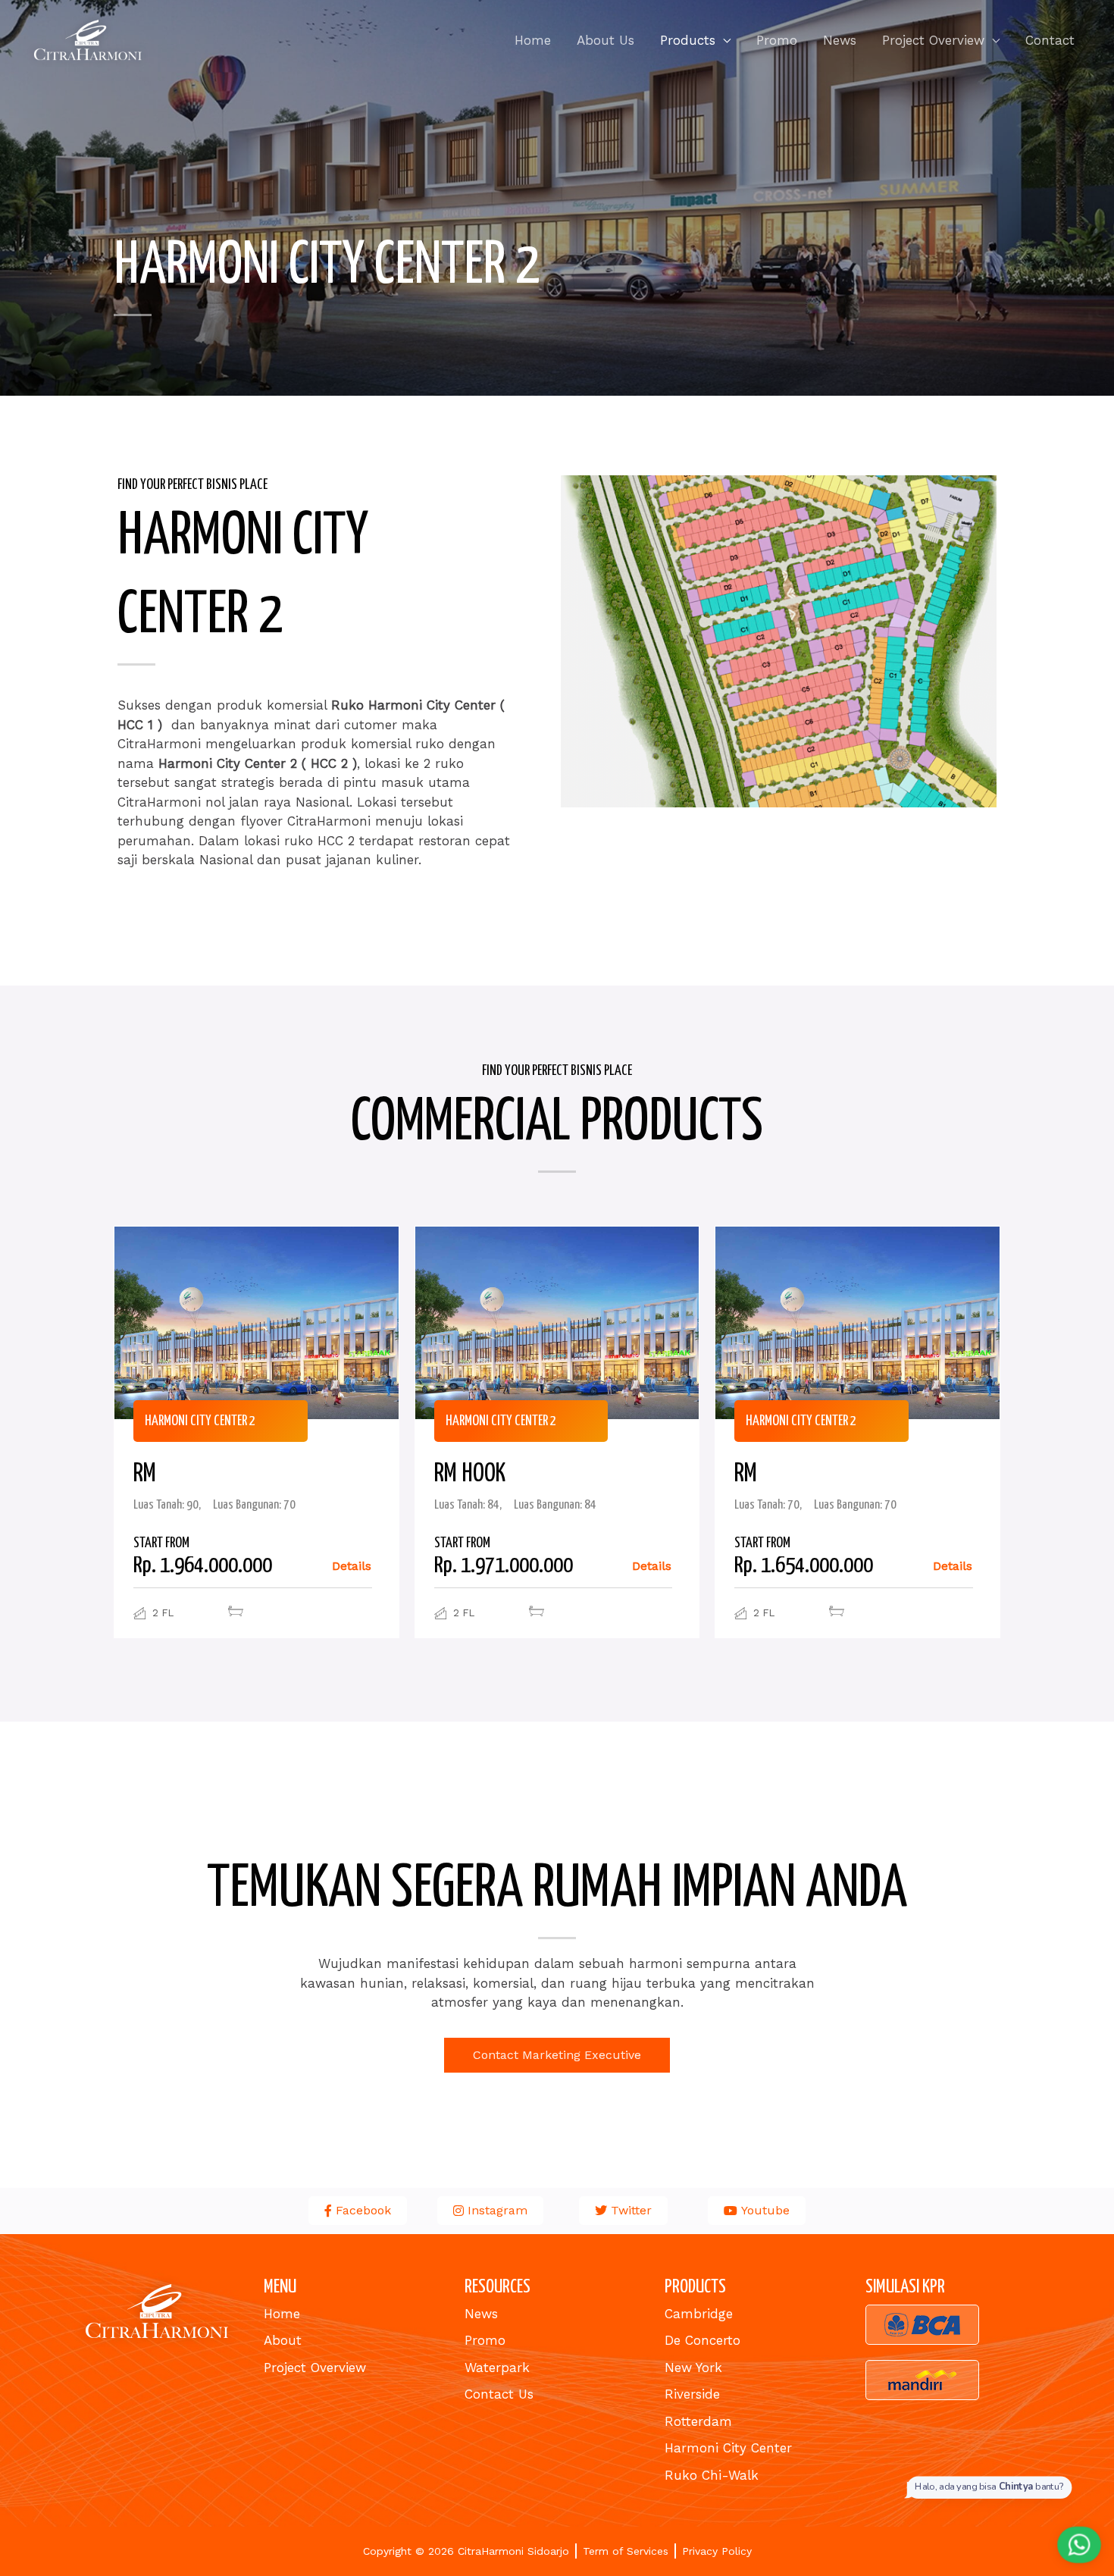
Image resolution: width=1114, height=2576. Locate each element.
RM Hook (470, 1474)
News (840, 40)
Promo (777, 40)
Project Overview (933, 40)
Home (533, 40)
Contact (1050, 40)
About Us (606, 40)
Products (688, 40)
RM (145, 1474)
